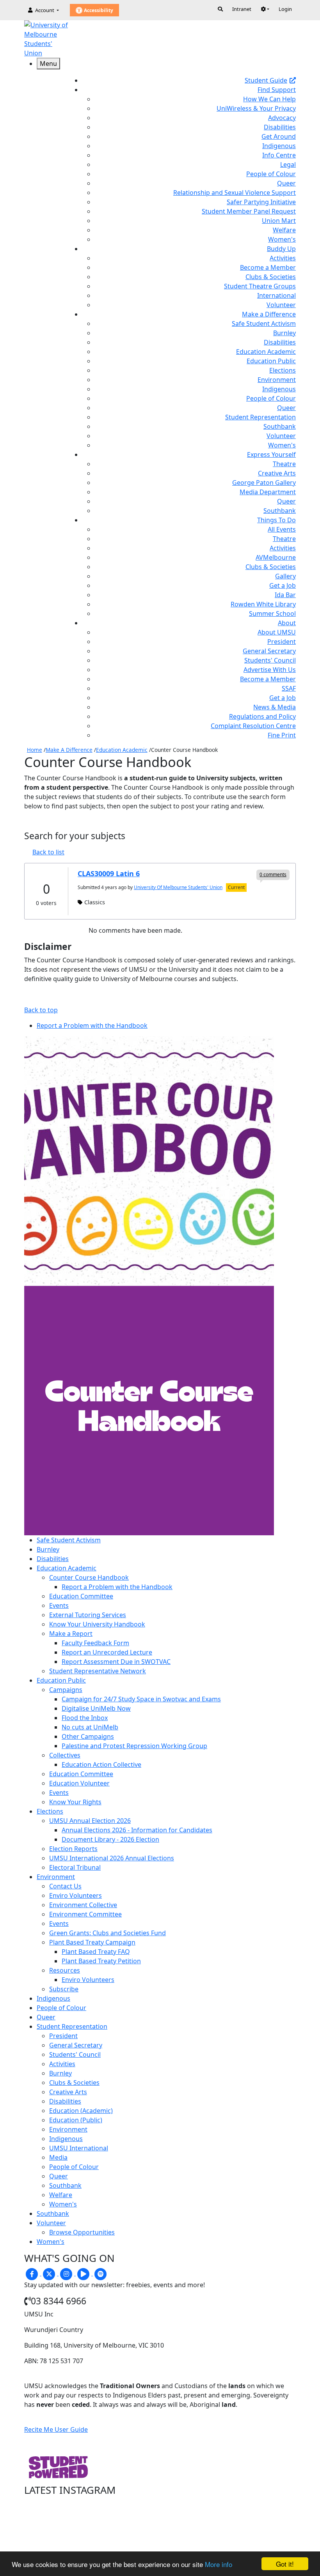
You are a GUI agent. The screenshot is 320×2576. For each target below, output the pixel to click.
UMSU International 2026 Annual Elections (112, 1858)
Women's (282, 239)
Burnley (284, 333)
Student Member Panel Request (249, 211)
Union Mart (279, 221)
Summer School (272, 614)
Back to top (41, 1010)
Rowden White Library (263, 604)
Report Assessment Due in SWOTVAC (116, 1662)
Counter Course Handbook (89, 1577)
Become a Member (268, 267)
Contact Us (65, 1886)
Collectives (65, 1755)
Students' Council (270, 660)
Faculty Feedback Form (95, 1643)
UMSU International (79, 2148)
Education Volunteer (79, 1783)
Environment (277, 380)
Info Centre (279, 155)
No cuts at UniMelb (90, 1727)
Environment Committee (85, 1914)
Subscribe (64, 1989)
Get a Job (283, 585)
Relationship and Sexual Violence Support (235, 193)
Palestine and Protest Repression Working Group (134, 1746)
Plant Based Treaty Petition (101, 1961)
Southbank (280, 426)
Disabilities (280, 127)
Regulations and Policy (262, 716)
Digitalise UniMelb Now (96, 1708)
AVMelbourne (276, 557)
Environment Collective (83, 1905)
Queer (286, 183)
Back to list (48, 852)
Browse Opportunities (82, 2232)
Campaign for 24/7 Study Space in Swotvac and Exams (141, 1699)
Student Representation (260, 417)
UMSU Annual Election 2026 (90, 1821)
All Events (282, 529)
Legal (288, 164)
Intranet (242, 9)
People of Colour (271, 174)
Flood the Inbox (85, 1718)
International (276, 295)
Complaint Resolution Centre (253, 726)
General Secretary (269, 651)
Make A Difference (69, 750)
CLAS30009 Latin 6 (109, 873)
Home (35, 750)
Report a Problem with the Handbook (117, 1587)
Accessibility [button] (98, 10)
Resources (65, 1970)
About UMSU (277, 632)
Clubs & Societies (271, 277)
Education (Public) (76, 2120)
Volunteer (281, 305)
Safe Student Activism (264, 324)
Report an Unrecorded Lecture (107, 1652)
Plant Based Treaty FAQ (96, 1952)
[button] (265, 9)
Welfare (284, 230)
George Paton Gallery (264, 483)
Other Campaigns (88, 1736)
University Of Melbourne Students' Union (178, 887)
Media (58, 2157)
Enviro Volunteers (76, 1895)
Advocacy (282, 118)
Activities (283, 258)
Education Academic (266, 352)
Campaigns (66, 1690)
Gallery (285, 576)
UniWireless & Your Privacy (256, 108)
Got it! (285, 2564)
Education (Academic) (81, 2111)
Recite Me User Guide (56, 2429)
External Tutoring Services (88, 1615)
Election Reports (73, 1849)
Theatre (284, 464)
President (282, 642)
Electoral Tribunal (75, 1867)
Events (59, 1605)
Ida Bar (285, 595)
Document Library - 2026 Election (110, 1839)
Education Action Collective (101, 1764)
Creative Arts (277, 473)
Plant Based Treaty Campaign (92, 1942)
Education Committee (81, 1596)
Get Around (279, 136)
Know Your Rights (75, 1802)
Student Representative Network (98, 1671)
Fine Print (282, 735)
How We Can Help (269, 99)
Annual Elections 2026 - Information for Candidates (137, 1830)
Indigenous (279, 146)
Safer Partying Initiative (261, 202)
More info (219, 2564)
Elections (283, 370)
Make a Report (71, 1634)
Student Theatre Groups (260, 286)
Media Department (268, 492)
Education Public (271, 361)
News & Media (275, 707)
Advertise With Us (270, 670)
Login (285, 9)
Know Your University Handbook (97, 1624)
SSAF (289, 688)
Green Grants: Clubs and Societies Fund (108, 1933)
